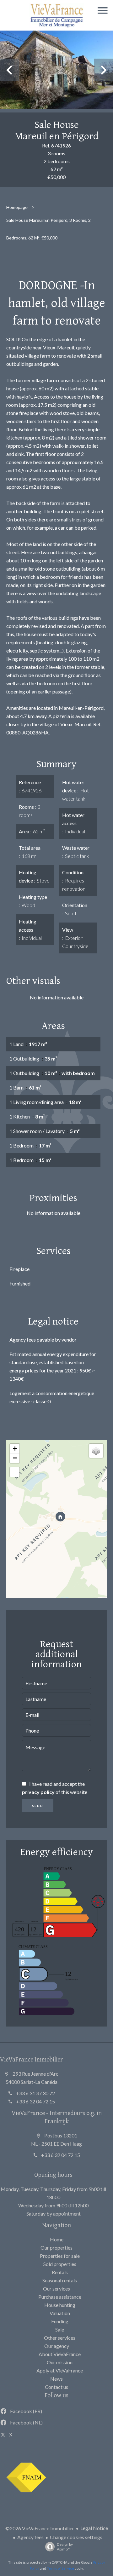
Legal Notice (94, 2528)
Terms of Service (60, 2568)
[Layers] (96, 1451)
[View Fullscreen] (15, 1472)
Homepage (17, 207)
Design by (65, 2547)
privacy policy (38, 1792)
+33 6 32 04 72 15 (35, 2101)
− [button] (15, 1458)
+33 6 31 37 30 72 (35, 2093)
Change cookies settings (76, 2537)
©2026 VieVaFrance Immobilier (40, 2528)
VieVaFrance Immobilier (31, 2059)
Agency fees (30, 2537)
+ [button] (15, 1449)
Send (38, 1806)
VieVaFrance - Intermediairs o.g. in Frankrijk (57, 2117)
